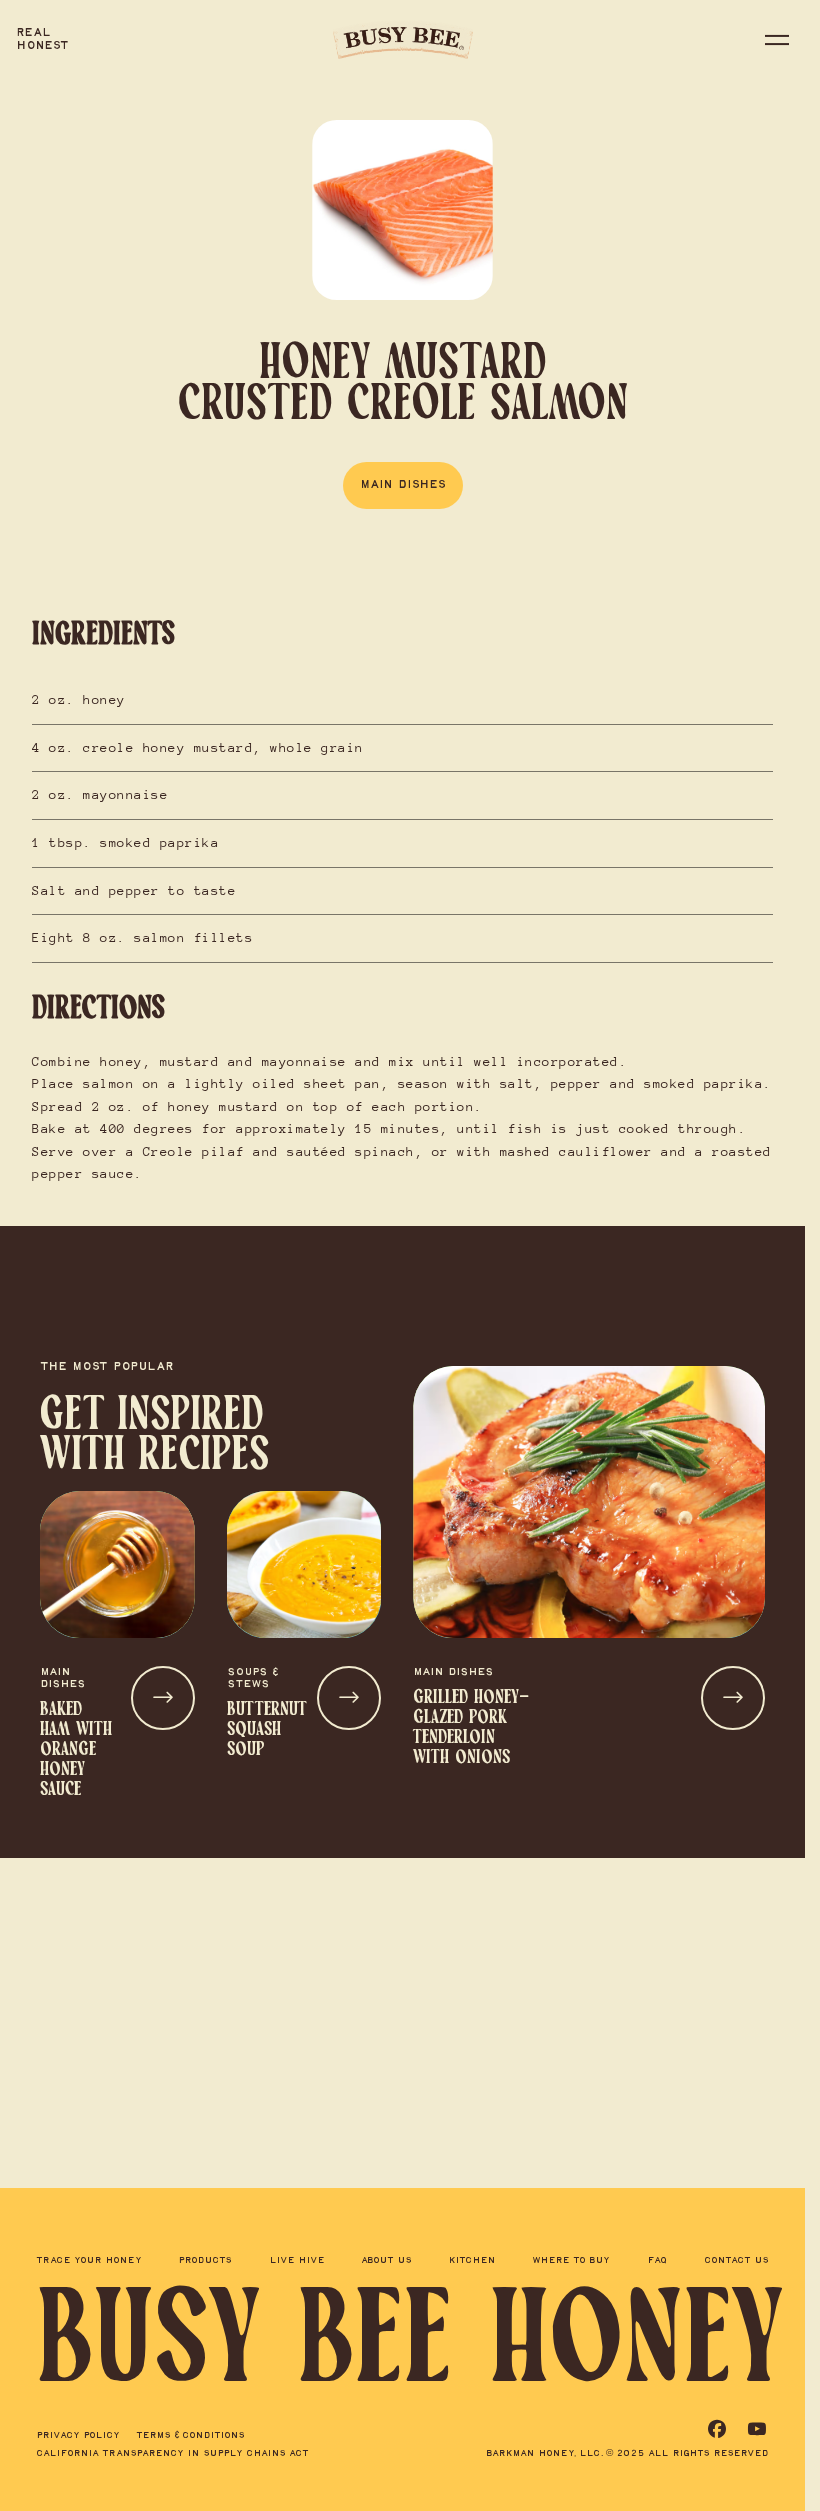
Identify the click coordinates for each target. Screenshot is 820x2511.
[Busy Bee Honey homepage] (403, 40)
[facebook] (717, 2429)
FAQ (657, 2264)
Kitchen (472, 2264)
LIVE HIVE (297, 2264)
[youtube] (757, 2429)
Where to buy (571, 2264)
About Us (386, 2264)
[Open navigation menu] (777, 44)
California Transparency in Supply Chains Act (172, 2453)
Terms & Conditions (190, 2435)
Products (205, 2264)
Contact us (736, 2264)
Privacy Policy (78, 2435)
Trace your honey (89, 2264)
